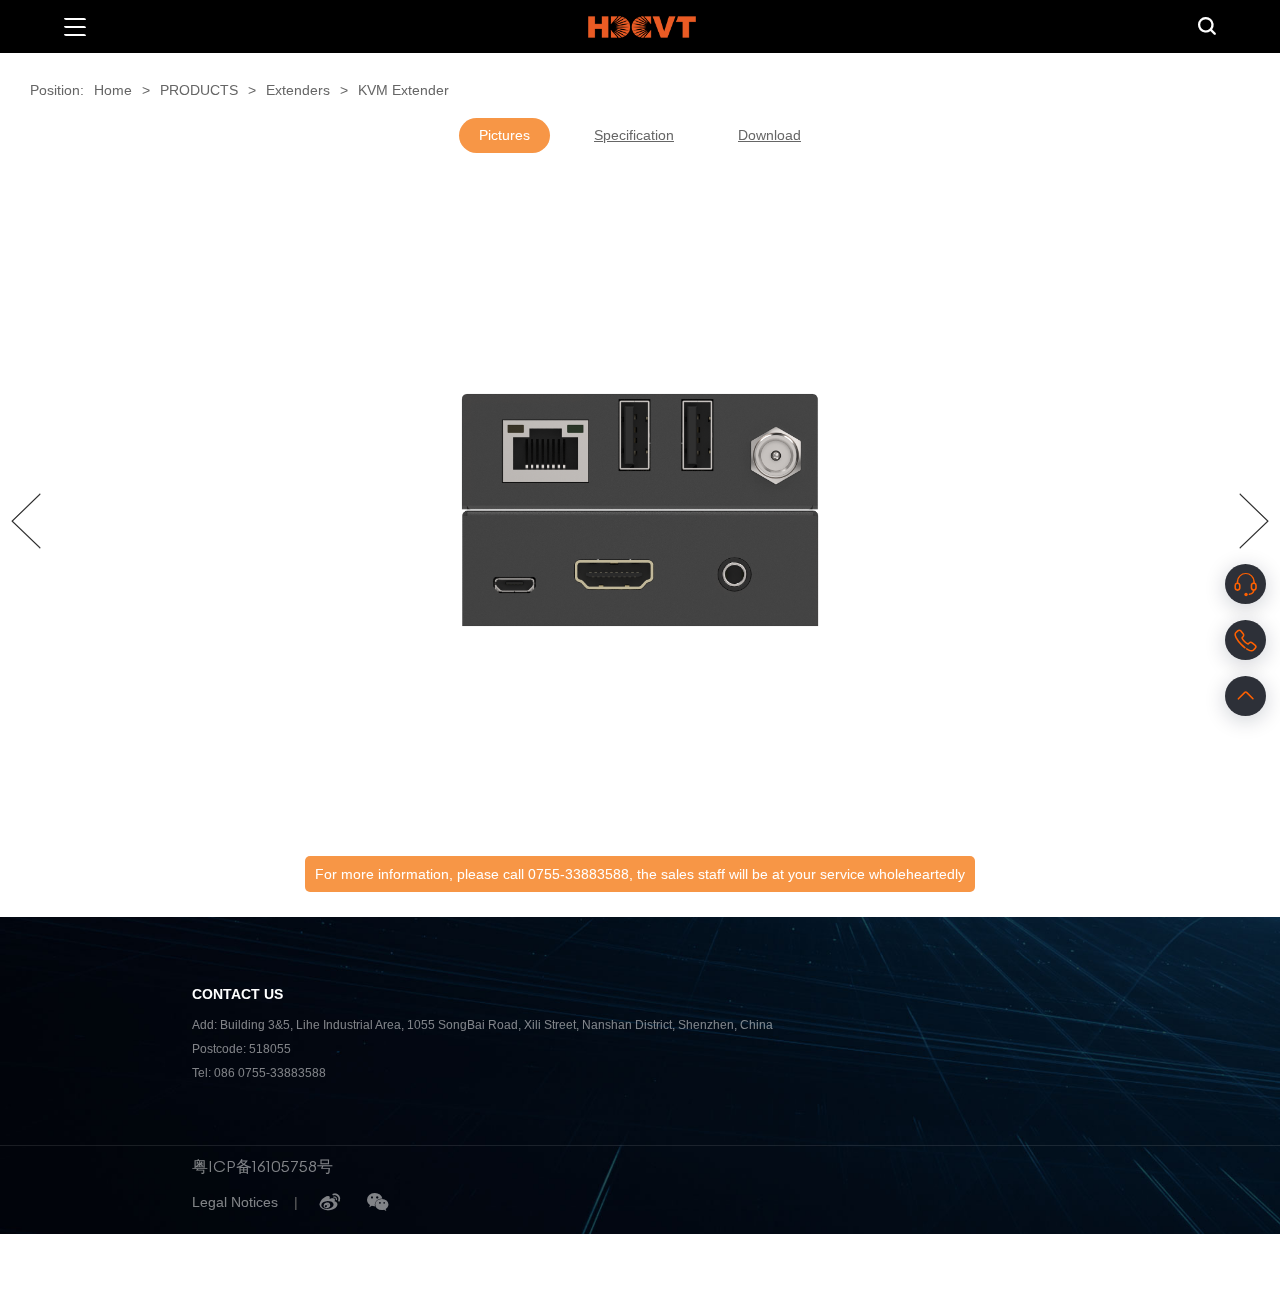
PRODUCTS (199, 90)
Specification (634, 135)
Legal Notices (235, 1202)
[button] (26, 521)
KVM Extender (403, 90)
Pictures (504, 135)
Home (113, 90)
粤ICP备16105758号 (262, 1166)
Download (769, 135)
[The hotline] (1245, 640)
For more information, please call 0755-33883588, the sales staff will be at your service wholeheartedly (640, 874)
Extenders (298, 90)
